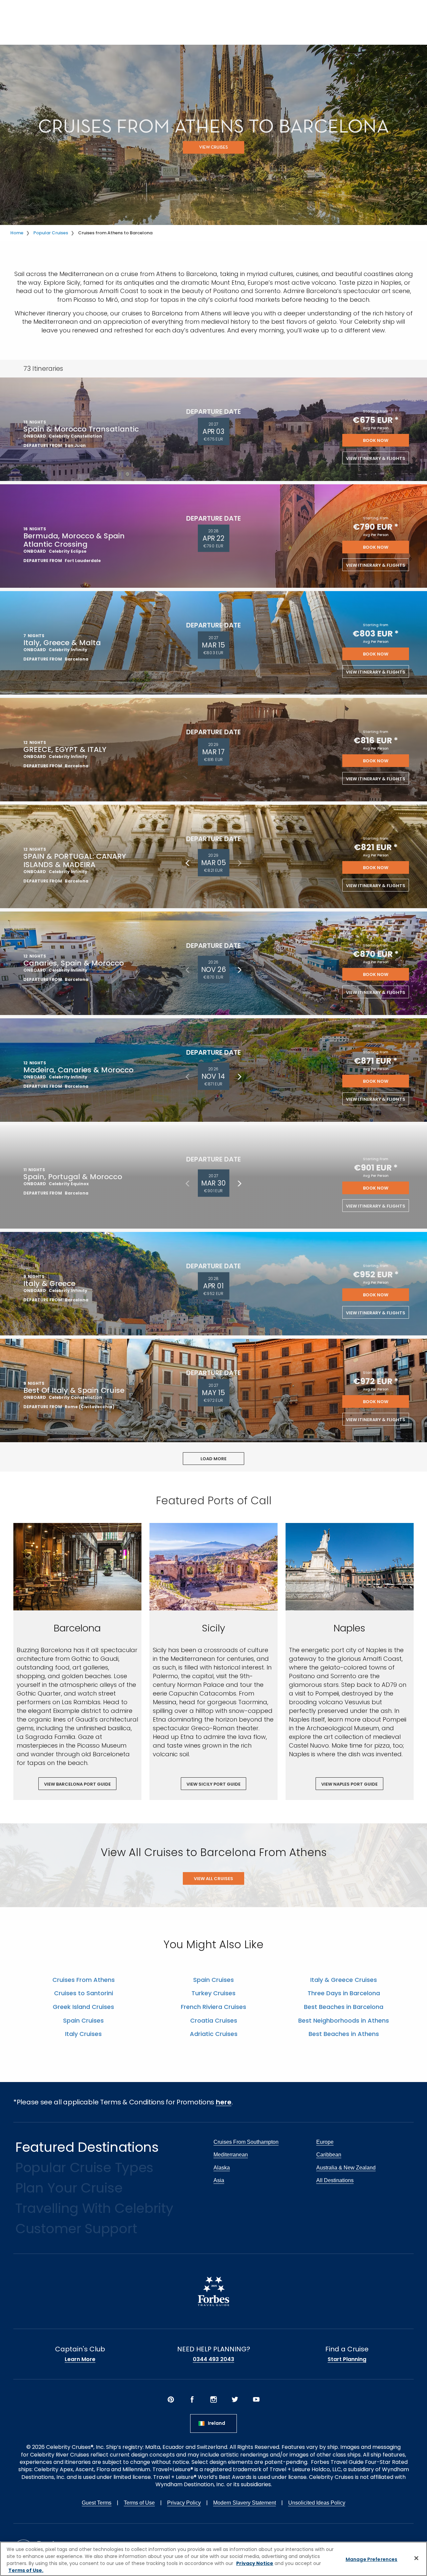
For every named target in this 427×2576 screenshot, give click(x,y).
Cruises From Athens (84, 1980)
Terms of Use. (26, 2570)
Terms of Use (139, 2503)
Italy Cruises (83, 2034)
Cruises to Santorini (84, 1993)
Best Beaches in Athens (344, 2034)
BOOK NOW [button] (376, 440)
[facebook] (192, 2399)
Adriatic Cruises (214, 2034)
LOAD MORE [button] (213, 1459)
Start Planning (347, 2359)
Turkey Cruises (213, 1993)
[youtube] (256, 2399)
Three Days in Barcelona (344, 1993)
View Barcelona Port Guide (77, 1784)
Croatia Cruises (214, 2020)
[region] (213, 2559)
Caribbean (329, 2155)
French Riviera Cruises (213, 2007)
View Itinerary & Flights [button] (376, 458)
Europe (325, 2142)
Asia (219, 2180)
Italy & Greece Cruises (344, 1980)
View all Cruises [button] (213, 1879)
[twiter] (235, 2399)
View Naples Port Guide (349, 1784)
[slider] (77, 1567)
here (224, 2102)
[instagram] (213, 2399)
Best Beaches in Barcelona (344, 2007)
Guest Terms (97, 2503)
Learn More (80, 2359)
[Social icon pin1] (171, 2399)
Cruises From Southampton (246, 2142)
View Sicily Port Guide (213, 1784)
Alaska (222, 2168)
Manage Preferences (372, 2559)
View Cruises (213, 148)
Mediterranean (231, 2155)
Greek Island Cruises (83, 2007)
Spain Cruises (83, 2020)
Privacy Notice (255, 2563)
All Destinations (335, 2180)
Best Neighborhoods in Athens (344, 2020)
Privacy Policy (184, 2503)
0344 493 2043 (213, 2359)
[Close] (416, 2558)
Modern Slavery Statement (245, 2503)
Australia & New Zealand (346, 2168)
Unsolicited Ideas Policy (317, 2503)
